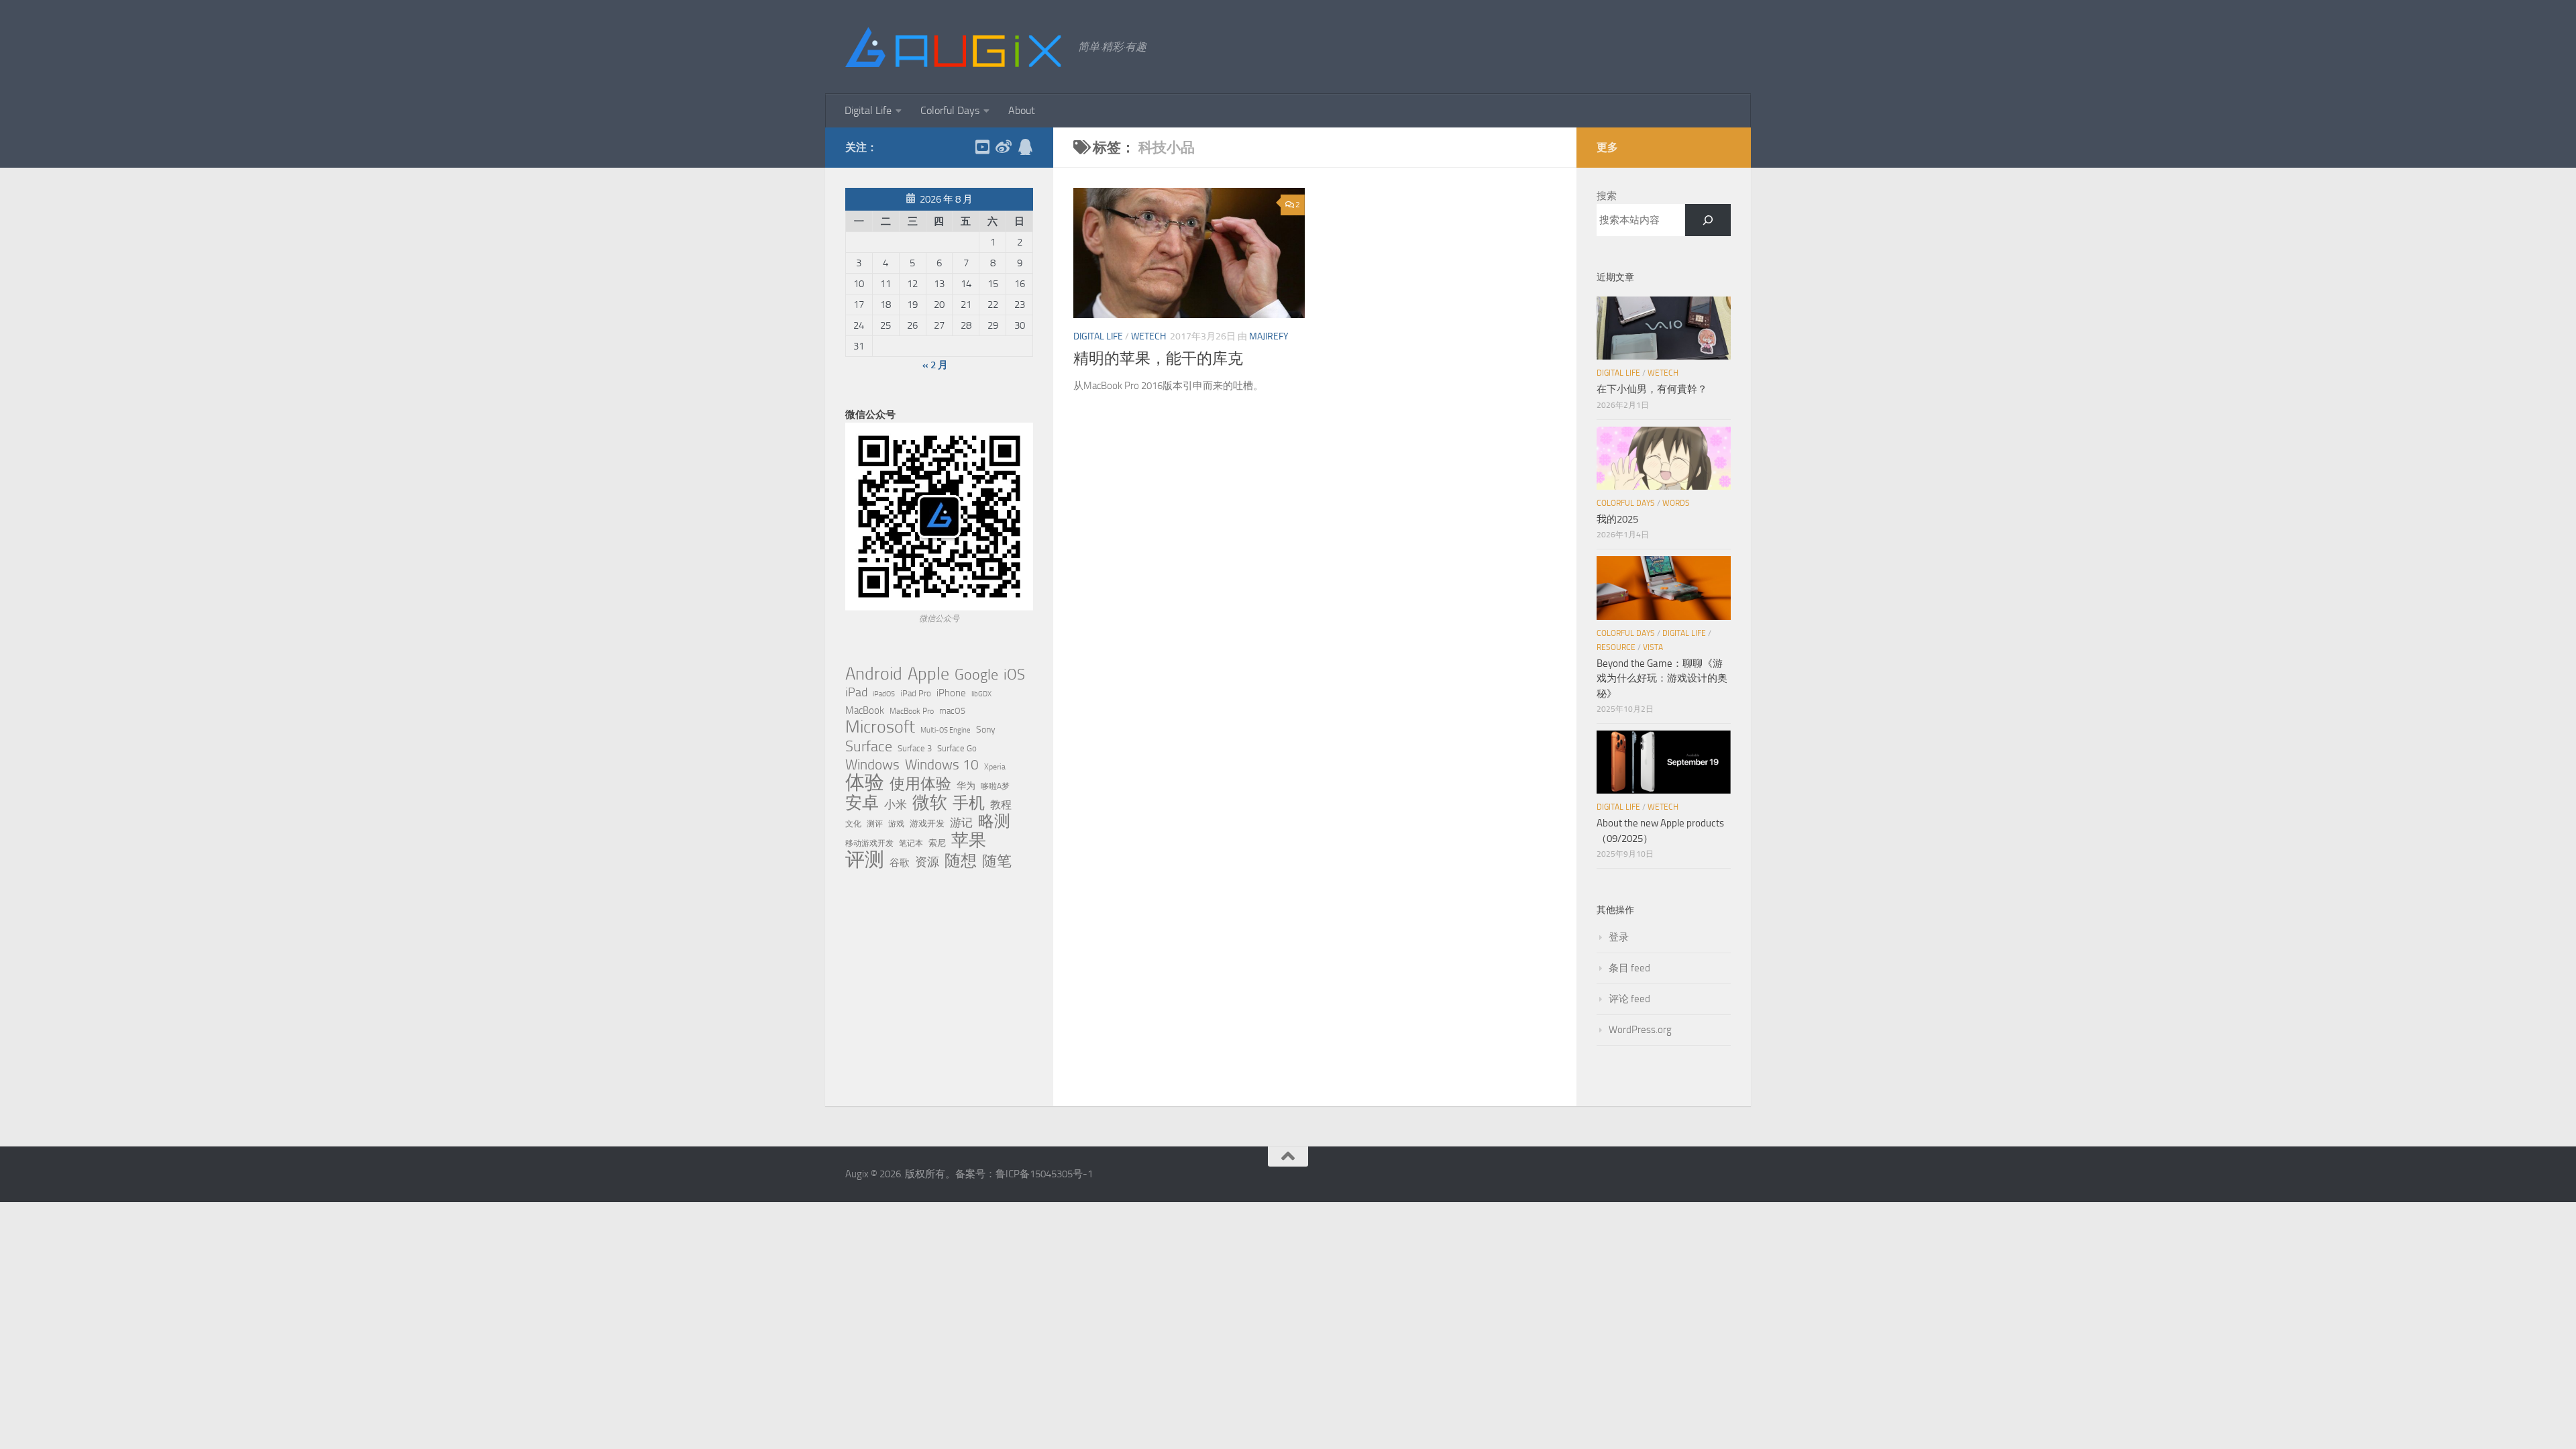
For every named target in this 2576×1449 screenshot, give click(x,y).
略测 (994, 821)
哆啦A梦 (995, 786)
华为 (966, 786)
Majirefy (1269, 336)
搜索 (1607, 196)
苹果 (969, 840)
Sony (986, 730)
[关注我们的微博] (1004, 147)
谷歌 (900, 863)
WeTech (1148, 336)
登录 (1619, 937)
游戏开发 (927, 823)
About (1022, 110)
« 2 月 (935, 365)
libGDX (981, 694)
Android (874, 674)
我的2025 (1617, 519)
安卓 (862, 803)
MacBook (865, 710)
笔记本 (911, 843)
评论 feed (1629, 999)
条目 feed (1629, 968)
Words (1676, 503)
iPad (856, 692)
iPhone (951, 693)
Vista (1653, 647)
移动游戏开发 (869, 843)
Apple (928, 674)
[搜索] (1708, 220)
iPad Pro (916, 693)
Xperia (995, 766)
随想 (961, 861)
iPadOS (884, 694)
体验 (865, 783)
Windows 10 (942, 765)
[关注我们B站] (982, 147)
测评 (875, 823)
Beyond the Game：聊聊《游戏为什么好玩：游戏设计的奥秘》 (1662, 679)
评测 (865, 859)
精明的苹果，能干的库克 (1158, 359)
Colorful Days (950, 110)
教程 (1001, 805)
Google (976, 675)
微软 (930, 802)
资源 (927, 862)
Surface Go (957, 748)
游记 (961, 822)
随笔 (997, 861)
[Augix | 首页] (955, 47)
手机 (969, 803)
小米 (896, 804)
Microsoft (880, 727)
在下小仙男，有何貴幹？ (1652, 389)
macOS (952, 711)
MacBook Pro (912, 711)
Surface (869, 747)
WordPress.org (1640, 1030)
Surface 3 (915, 748)
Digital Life (868, 110)
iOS (1014, 675)
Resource (1616, 647)
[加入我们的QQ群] (1025, 147)
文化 (853, 824)
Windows (872, 765)
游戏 (896, 823)
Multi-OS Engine (946, 730)
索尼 (937, 843)
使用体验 (920, 784)
